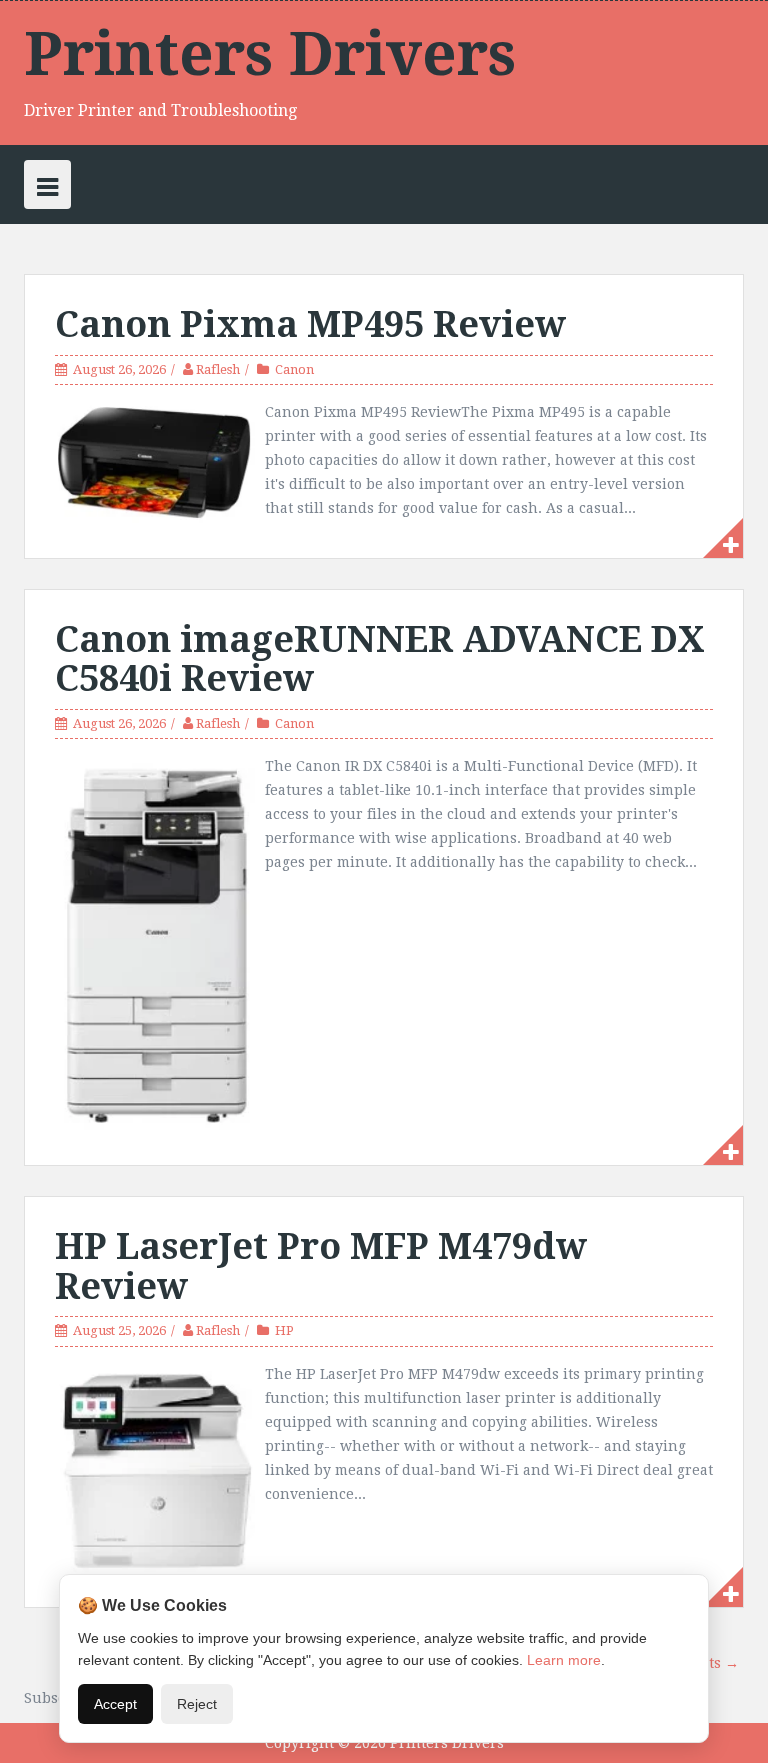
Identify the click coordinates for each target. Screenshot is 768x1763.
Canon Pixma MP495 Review (310, 324)
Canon (294, 369)
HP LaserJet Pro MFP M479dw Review (321, 1266)
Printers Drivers (270, 54)
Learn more (564, 1660)
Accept (115, 1704)
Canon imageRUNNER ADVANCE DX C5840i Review (380, 659)
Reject (197, 1704)
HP (284, 1330)
